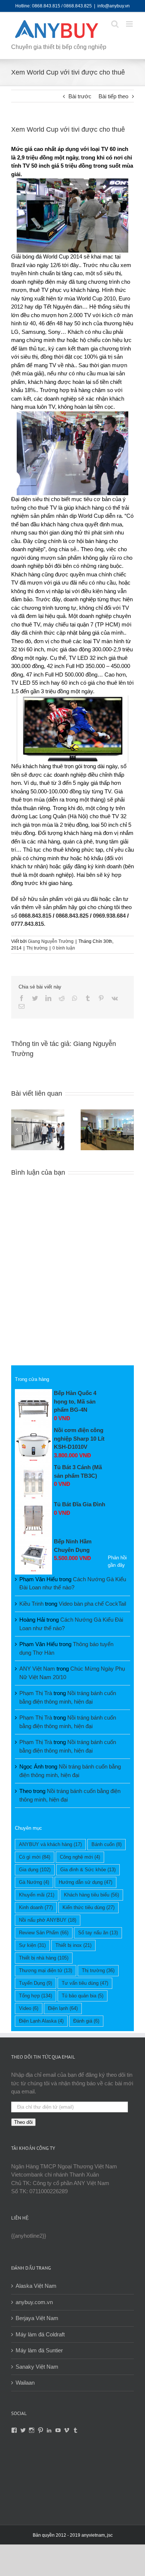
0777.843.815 (28, 924)
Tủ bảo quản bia (83, 1996)
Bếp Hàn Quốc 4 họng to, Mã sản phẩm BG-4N (75, 1401)
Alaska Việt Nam (36, 2286)
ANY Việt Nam (37, 1669)
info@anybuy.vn (114, 6)
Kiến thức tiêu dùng (88, 1907)
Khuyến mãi (37, 1895)
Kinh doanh (36, 1907)
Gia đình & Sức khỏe (88, 1870)
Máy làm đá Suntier (39, 2350)
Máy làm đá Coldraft (40, 2334)
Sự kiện (32, 1945)
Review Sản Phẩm (44, 1933)
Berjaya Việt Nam (37, 2318)
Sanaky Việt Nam (37, 2367)
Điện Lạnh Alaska (41, 2021)
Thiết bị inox (73, 1945)
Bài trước (80, 96)
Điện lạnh (63, 2008)
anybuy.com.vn (34, 2302)
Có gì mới (35, 1857)
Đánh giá (86, 2021)
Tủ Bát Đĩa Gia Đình (80, 1504)
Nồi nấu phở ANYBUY (48, 1920)
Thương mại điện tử (46, 1970)
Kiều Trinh (31, 1604)
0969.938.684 (109, 916)
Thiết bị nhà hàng (44, 1958)
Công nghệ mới (80, 1857)
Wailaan (25, 2383)
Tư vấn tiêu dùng (85, 1983)
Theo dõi (23, 2122)
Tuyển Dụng (36, 1983)
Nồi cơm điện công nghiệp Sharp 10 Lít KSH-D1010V (79, 1438)
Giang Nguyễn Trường (51, 941)
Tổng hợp (36, 1996)
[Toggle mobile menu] (130, 24)
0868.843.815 (35, 916)
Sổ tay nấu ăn (98, 1933)
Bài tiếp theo (113, 96)
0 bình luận (64, 948)
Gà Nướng (34, 1882)
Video (29, 2008)
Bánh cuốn (107, 1844)
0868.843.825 (72, 916)
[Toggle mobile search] (115, 24)
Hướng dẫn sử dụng (86, 1882)
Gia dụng (35, 1870)
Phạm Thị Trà (36, 1693)
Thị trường (37, 948)
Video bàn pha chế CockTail (92, 1604)
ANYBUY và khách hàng (50, 1844)
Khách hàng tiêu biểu (91, 1895)
